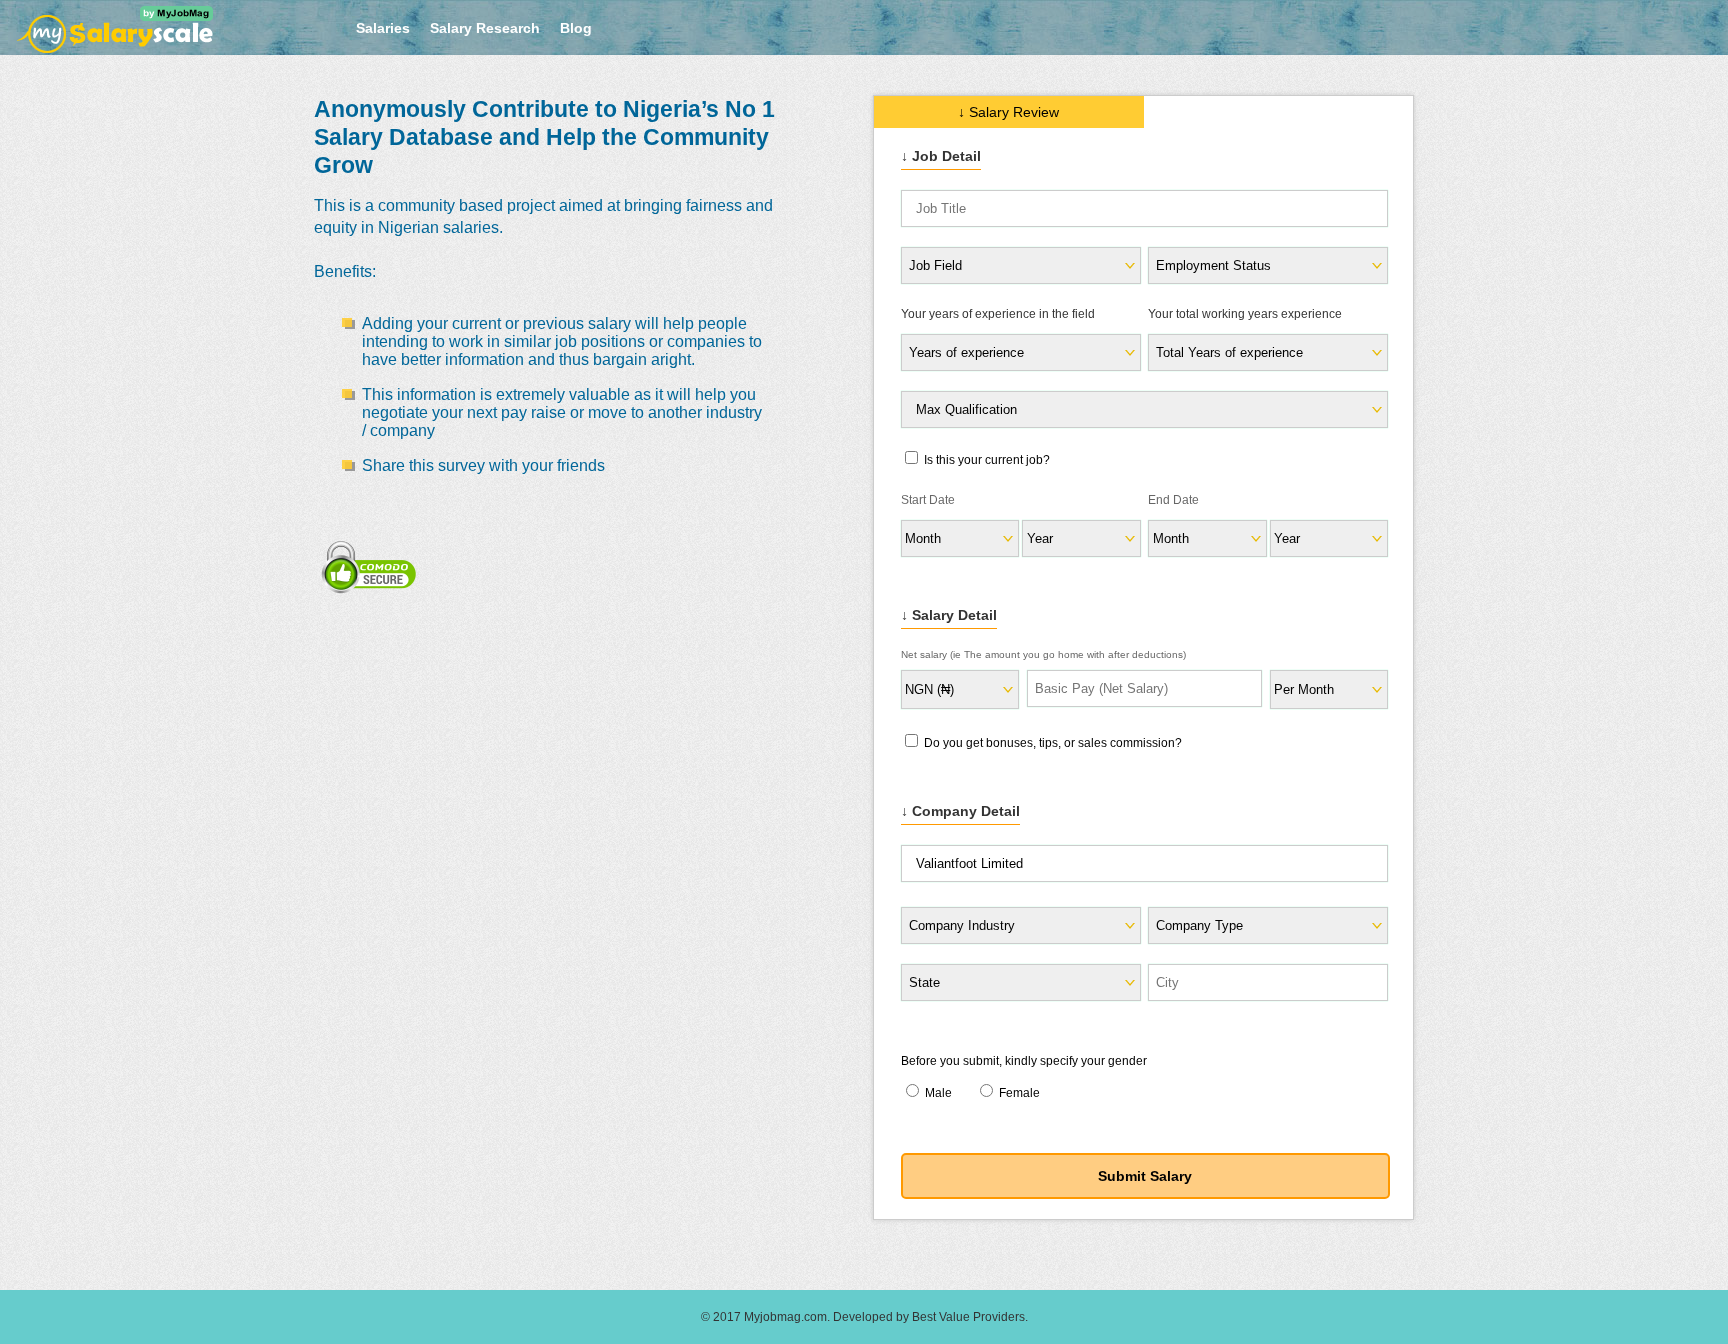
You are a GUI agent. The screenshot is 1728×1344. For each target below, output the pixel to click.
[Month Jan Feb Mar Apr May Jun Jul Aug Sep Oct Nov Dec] (959, 538)
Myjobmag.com (785, 1317)
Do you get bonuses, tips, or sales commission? (1051, 743)
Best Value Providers (968, 1317)
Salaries (383, 28)
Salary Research (485, 28)
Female (1018, 1093)
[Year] (1328, 538)
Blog (576, 28)
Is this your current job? (985, 460)
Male (938, 1093)
